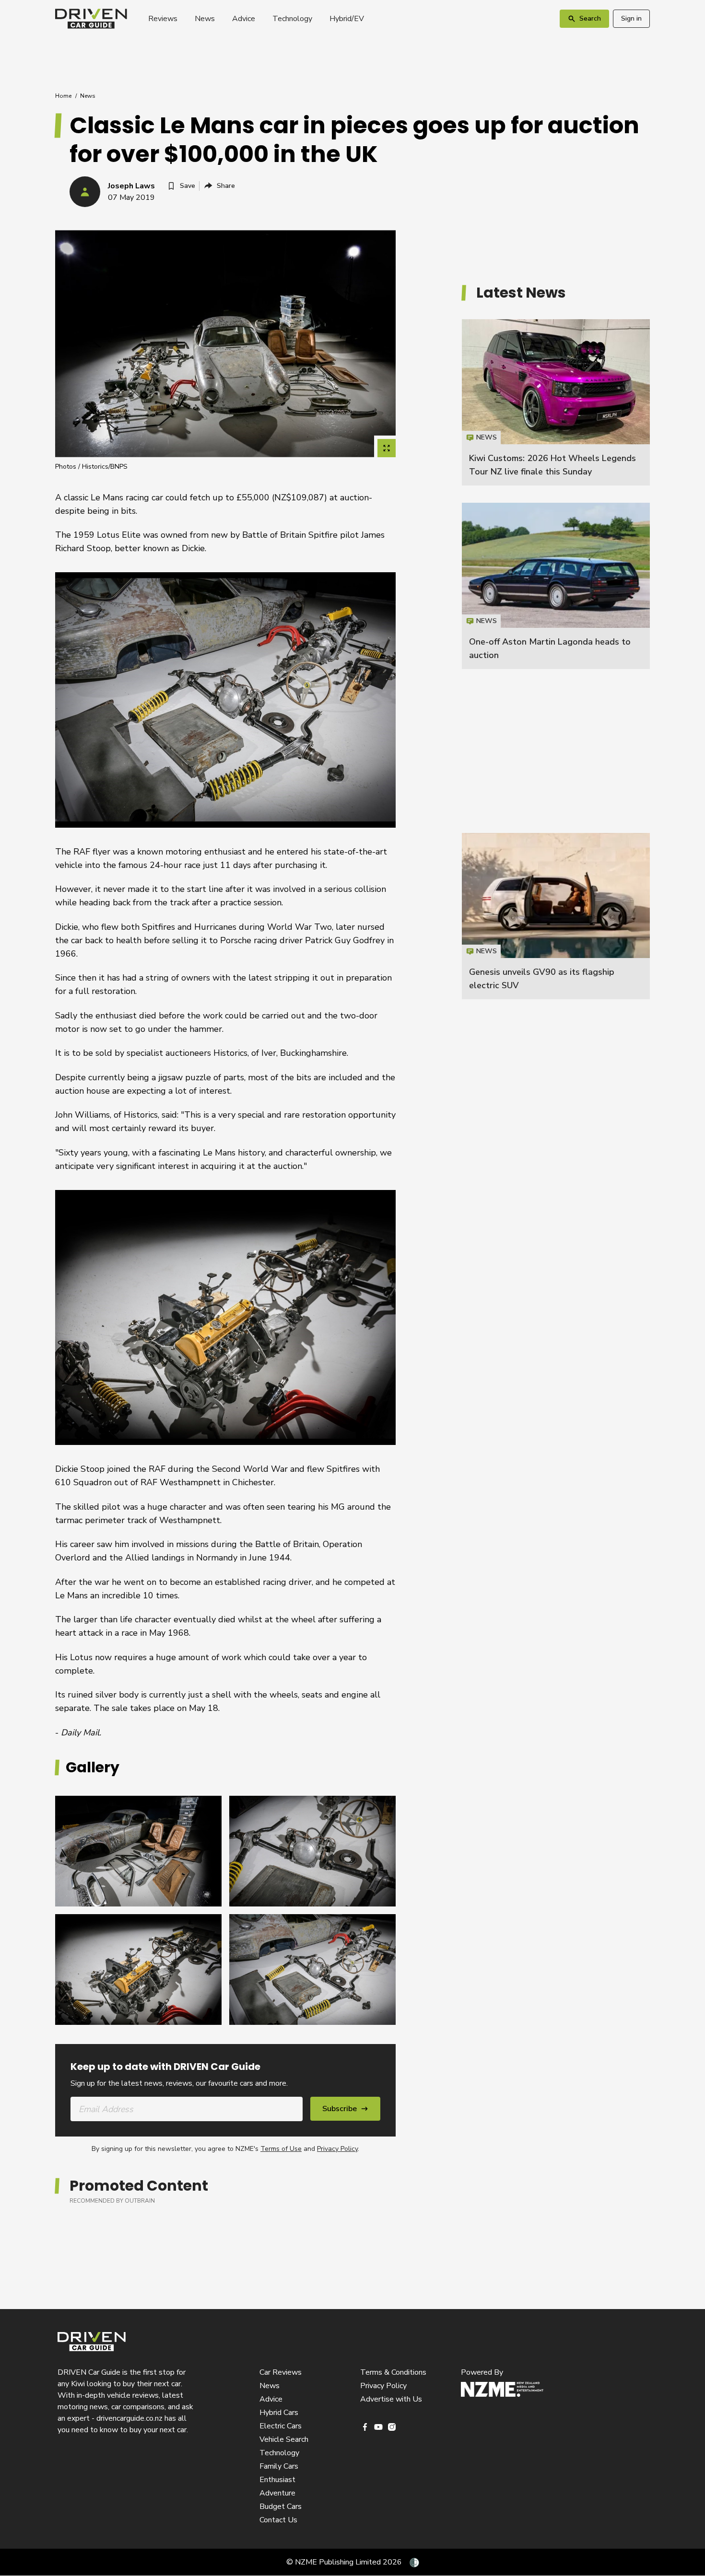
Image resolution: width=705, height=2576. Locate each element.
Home (63, 96)
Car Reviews (281, 2372)
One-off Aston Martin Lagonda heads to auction (556, 586)
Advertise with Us (391, 2399)
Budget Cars (281, 2507)
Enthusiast (277, 2480)
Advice (244, 19)
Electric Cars (281, 2426)
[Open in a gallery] (387, 448)
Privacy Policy (337, 2149)
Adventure (277, 2493)
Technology (292, 19)
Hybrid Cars (279, 2413)
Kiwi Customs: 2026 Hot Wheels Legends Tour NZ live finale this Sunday (556, 402)
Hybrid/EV (347, 19)
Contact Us (278, 2520)
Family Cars (279, 2466)
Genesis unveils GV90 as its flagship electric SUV (556, 916)
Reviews (163, 19)
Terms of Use (281, 2149)
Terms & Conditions (393, 2372)
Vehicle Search (284, 2439)
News (205, 19)
